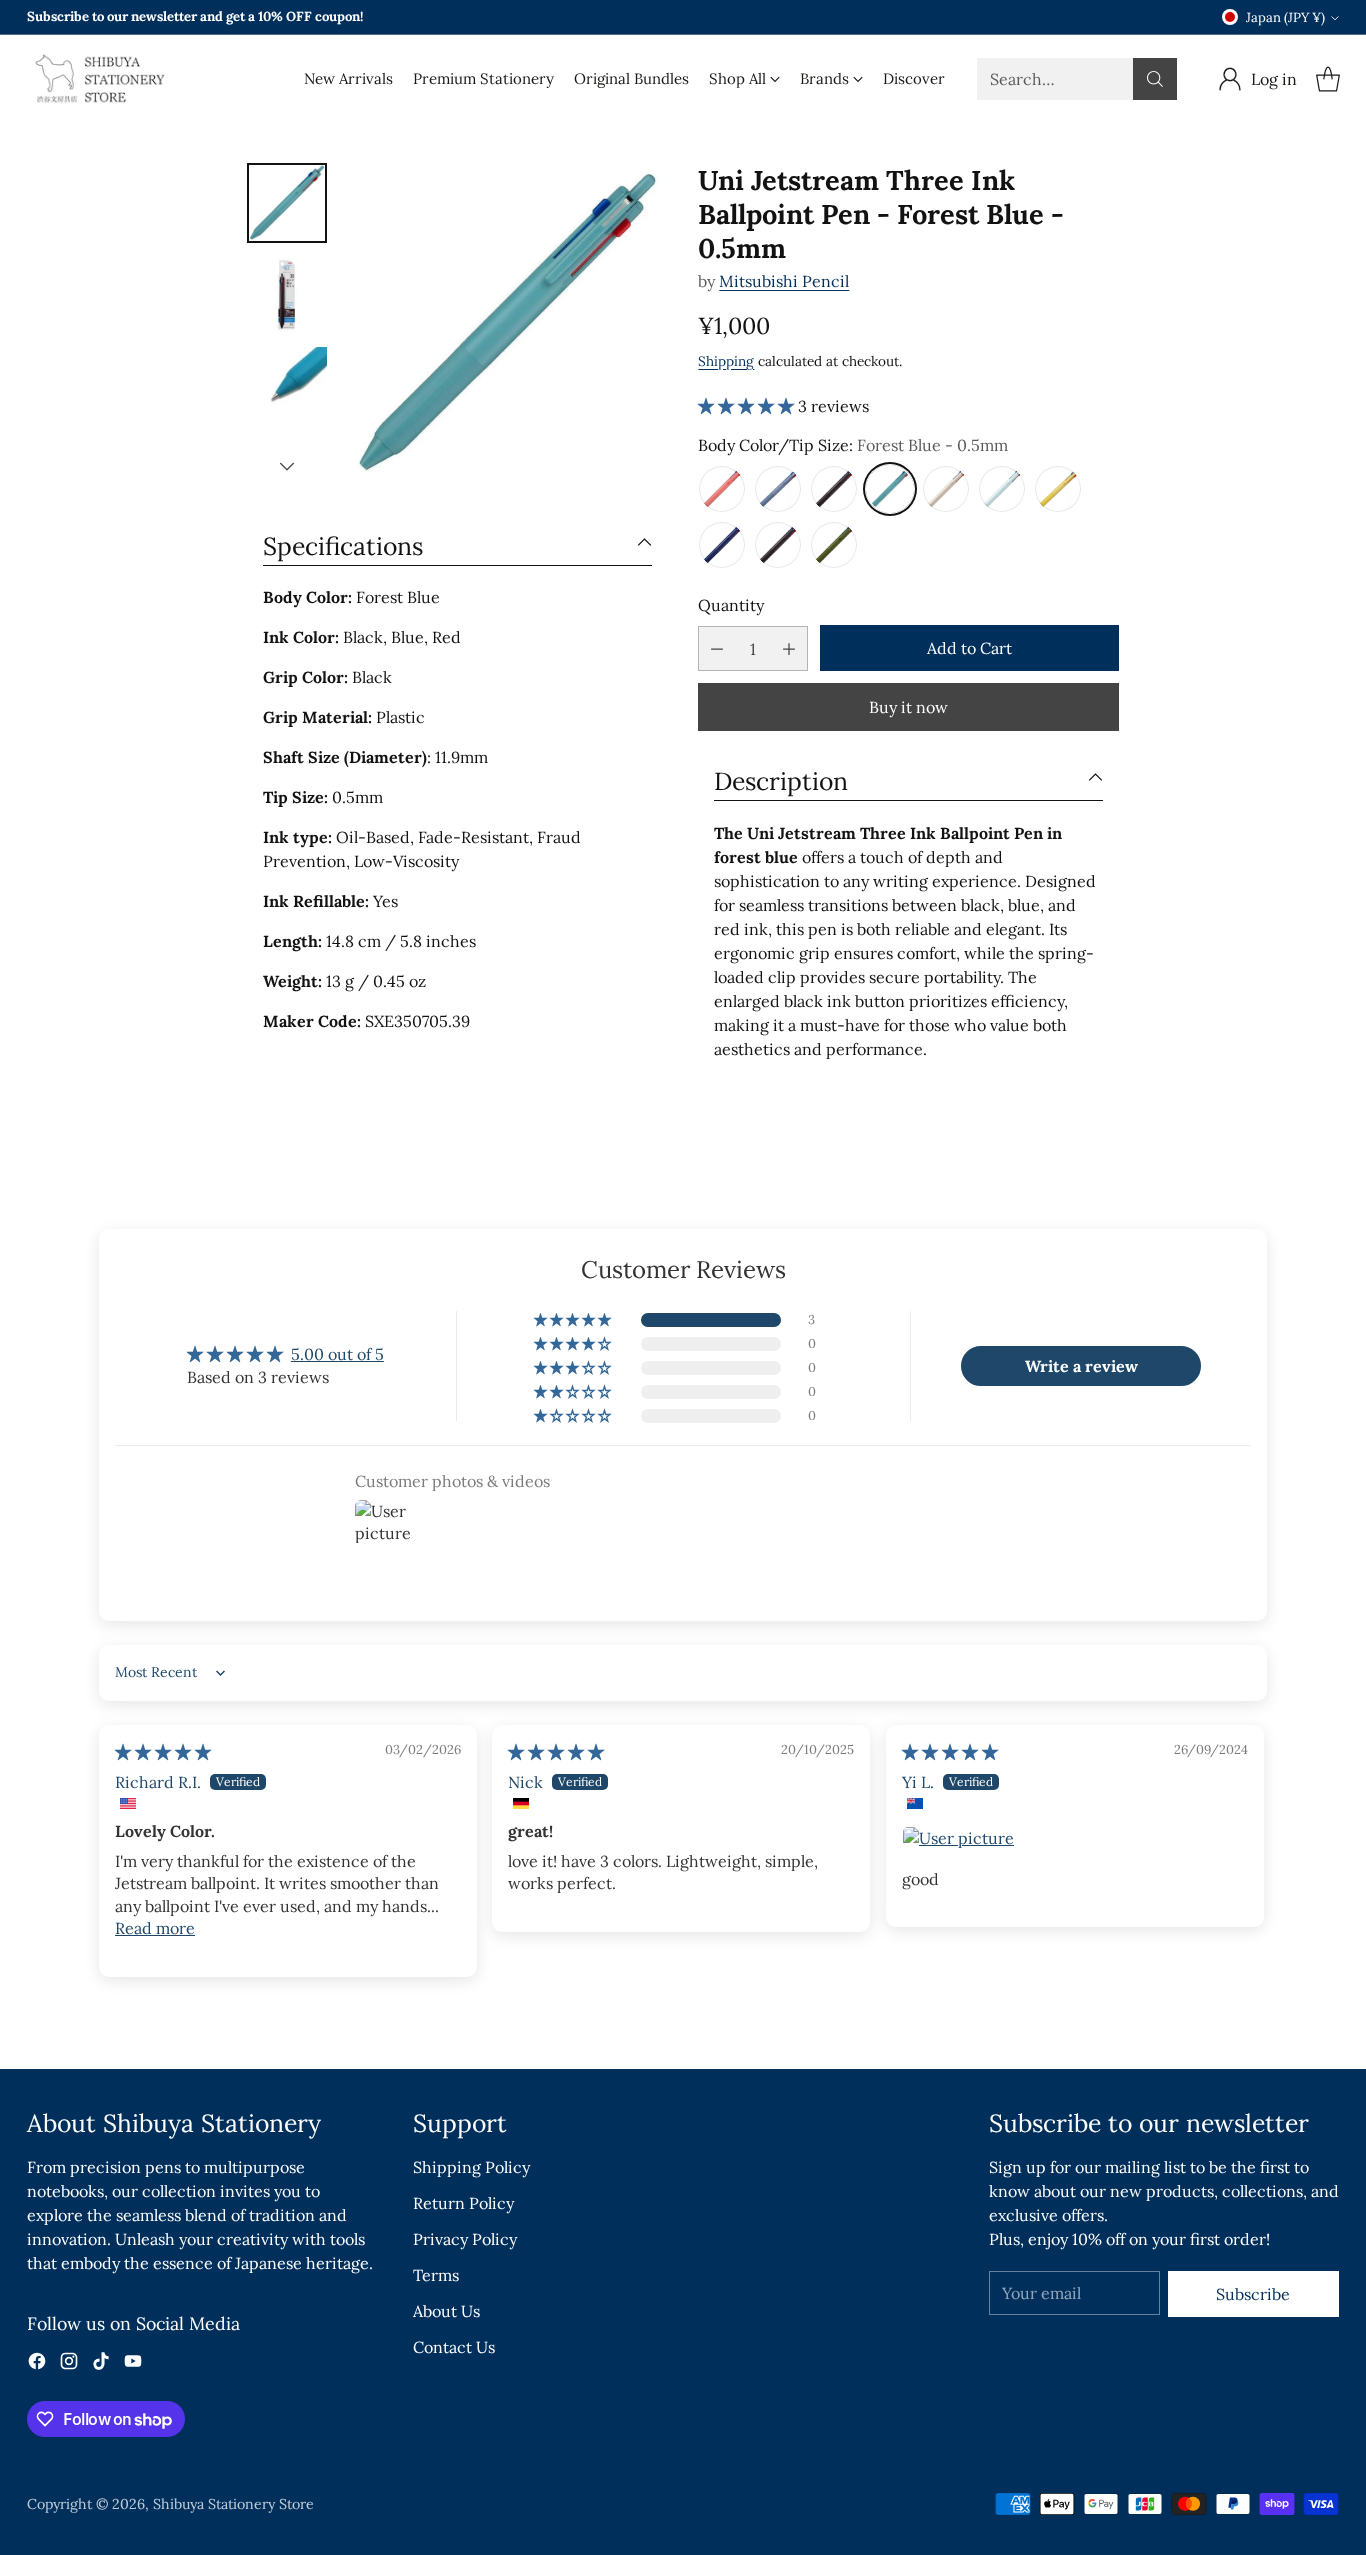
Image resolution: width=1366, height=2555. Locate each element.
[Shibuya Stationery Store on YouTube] (133, 2364)
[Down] (287, 466)
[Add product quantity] (789, 648)
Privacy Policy (465, 2239)
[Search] (1155, 79)
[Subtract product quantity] (717, 648)
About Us (446, 2311)
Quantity (731, 605)
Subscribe (1253, 2294)
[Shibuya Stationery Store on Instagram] (69, 2364)
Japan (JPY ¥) (1285, 17)
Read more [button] (155, 1928)
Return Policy (463, 2203)
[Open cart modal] (1328, 79)
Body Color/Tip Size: (853, 445)
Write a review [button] (1081, 1366)
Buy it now (908, 707)
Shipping (726, 361)
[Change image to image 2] (287, 295)
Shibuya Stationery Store (233, 2504)
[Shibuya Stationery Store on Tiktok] (101, 2364)
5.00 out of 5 (337, 1354)
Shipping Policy (471, 2167)
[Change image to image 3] (287, 387)
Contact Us (454, 2347)
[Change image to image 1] (287, 203)
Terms (436, 2275)
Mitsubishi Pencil (784, 281)
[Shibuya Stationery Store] (97, 79)
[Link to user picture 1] (1075, 1838)
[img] (163, 1752)
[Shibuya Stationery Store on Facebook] (37, 2364)
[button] (748, 406)
